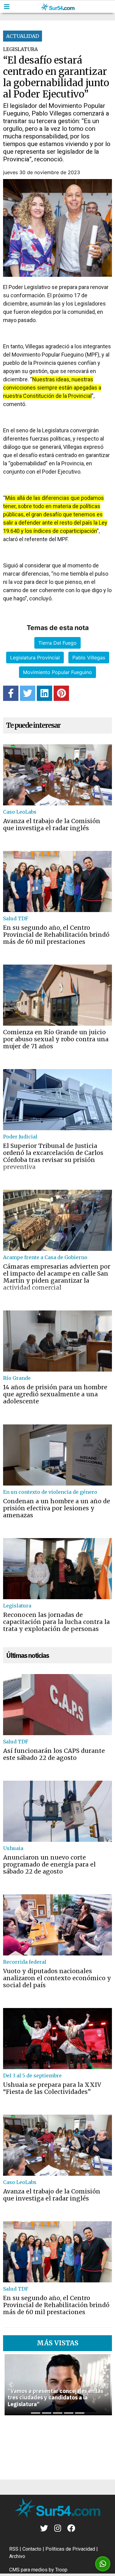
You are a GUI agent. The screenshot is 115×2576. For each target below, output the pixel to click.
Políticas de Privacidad (70, 2549)
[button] (11, 2385)
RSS (14, 2549)
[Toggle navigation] (7, 7)
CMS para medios (28, 2570)
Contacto (32, 2549)
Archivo (17, 2556)
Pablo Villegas (89, 658)
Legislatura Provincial (35, 658)
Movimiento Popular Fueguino (57, 672)
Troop (61, 2570)
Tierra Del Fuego (57, 643)
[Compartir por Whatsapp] (103, 2564)
